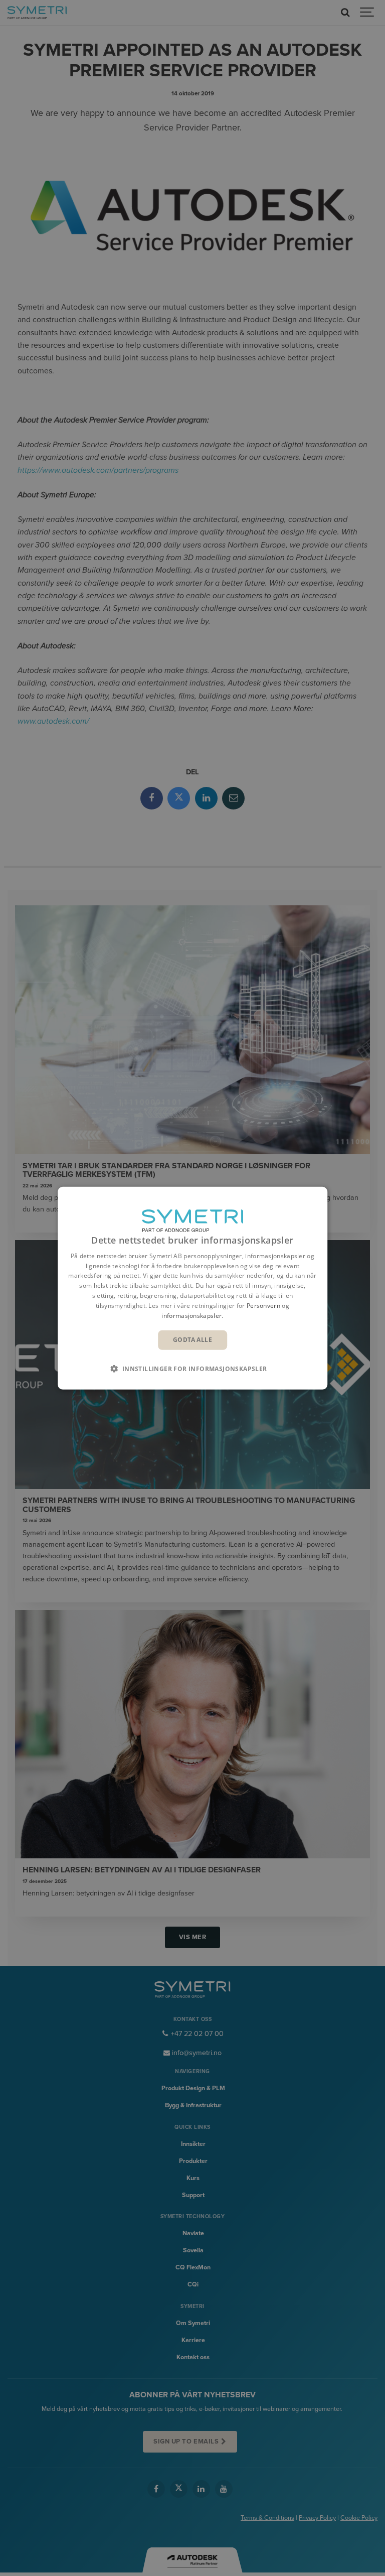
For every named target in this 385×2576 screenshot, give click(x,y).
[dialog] (192, 1288)
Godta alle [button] (192, 1340)
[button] (192, 1369)
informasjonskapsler (191, 1315)
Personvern (263, 1306)
